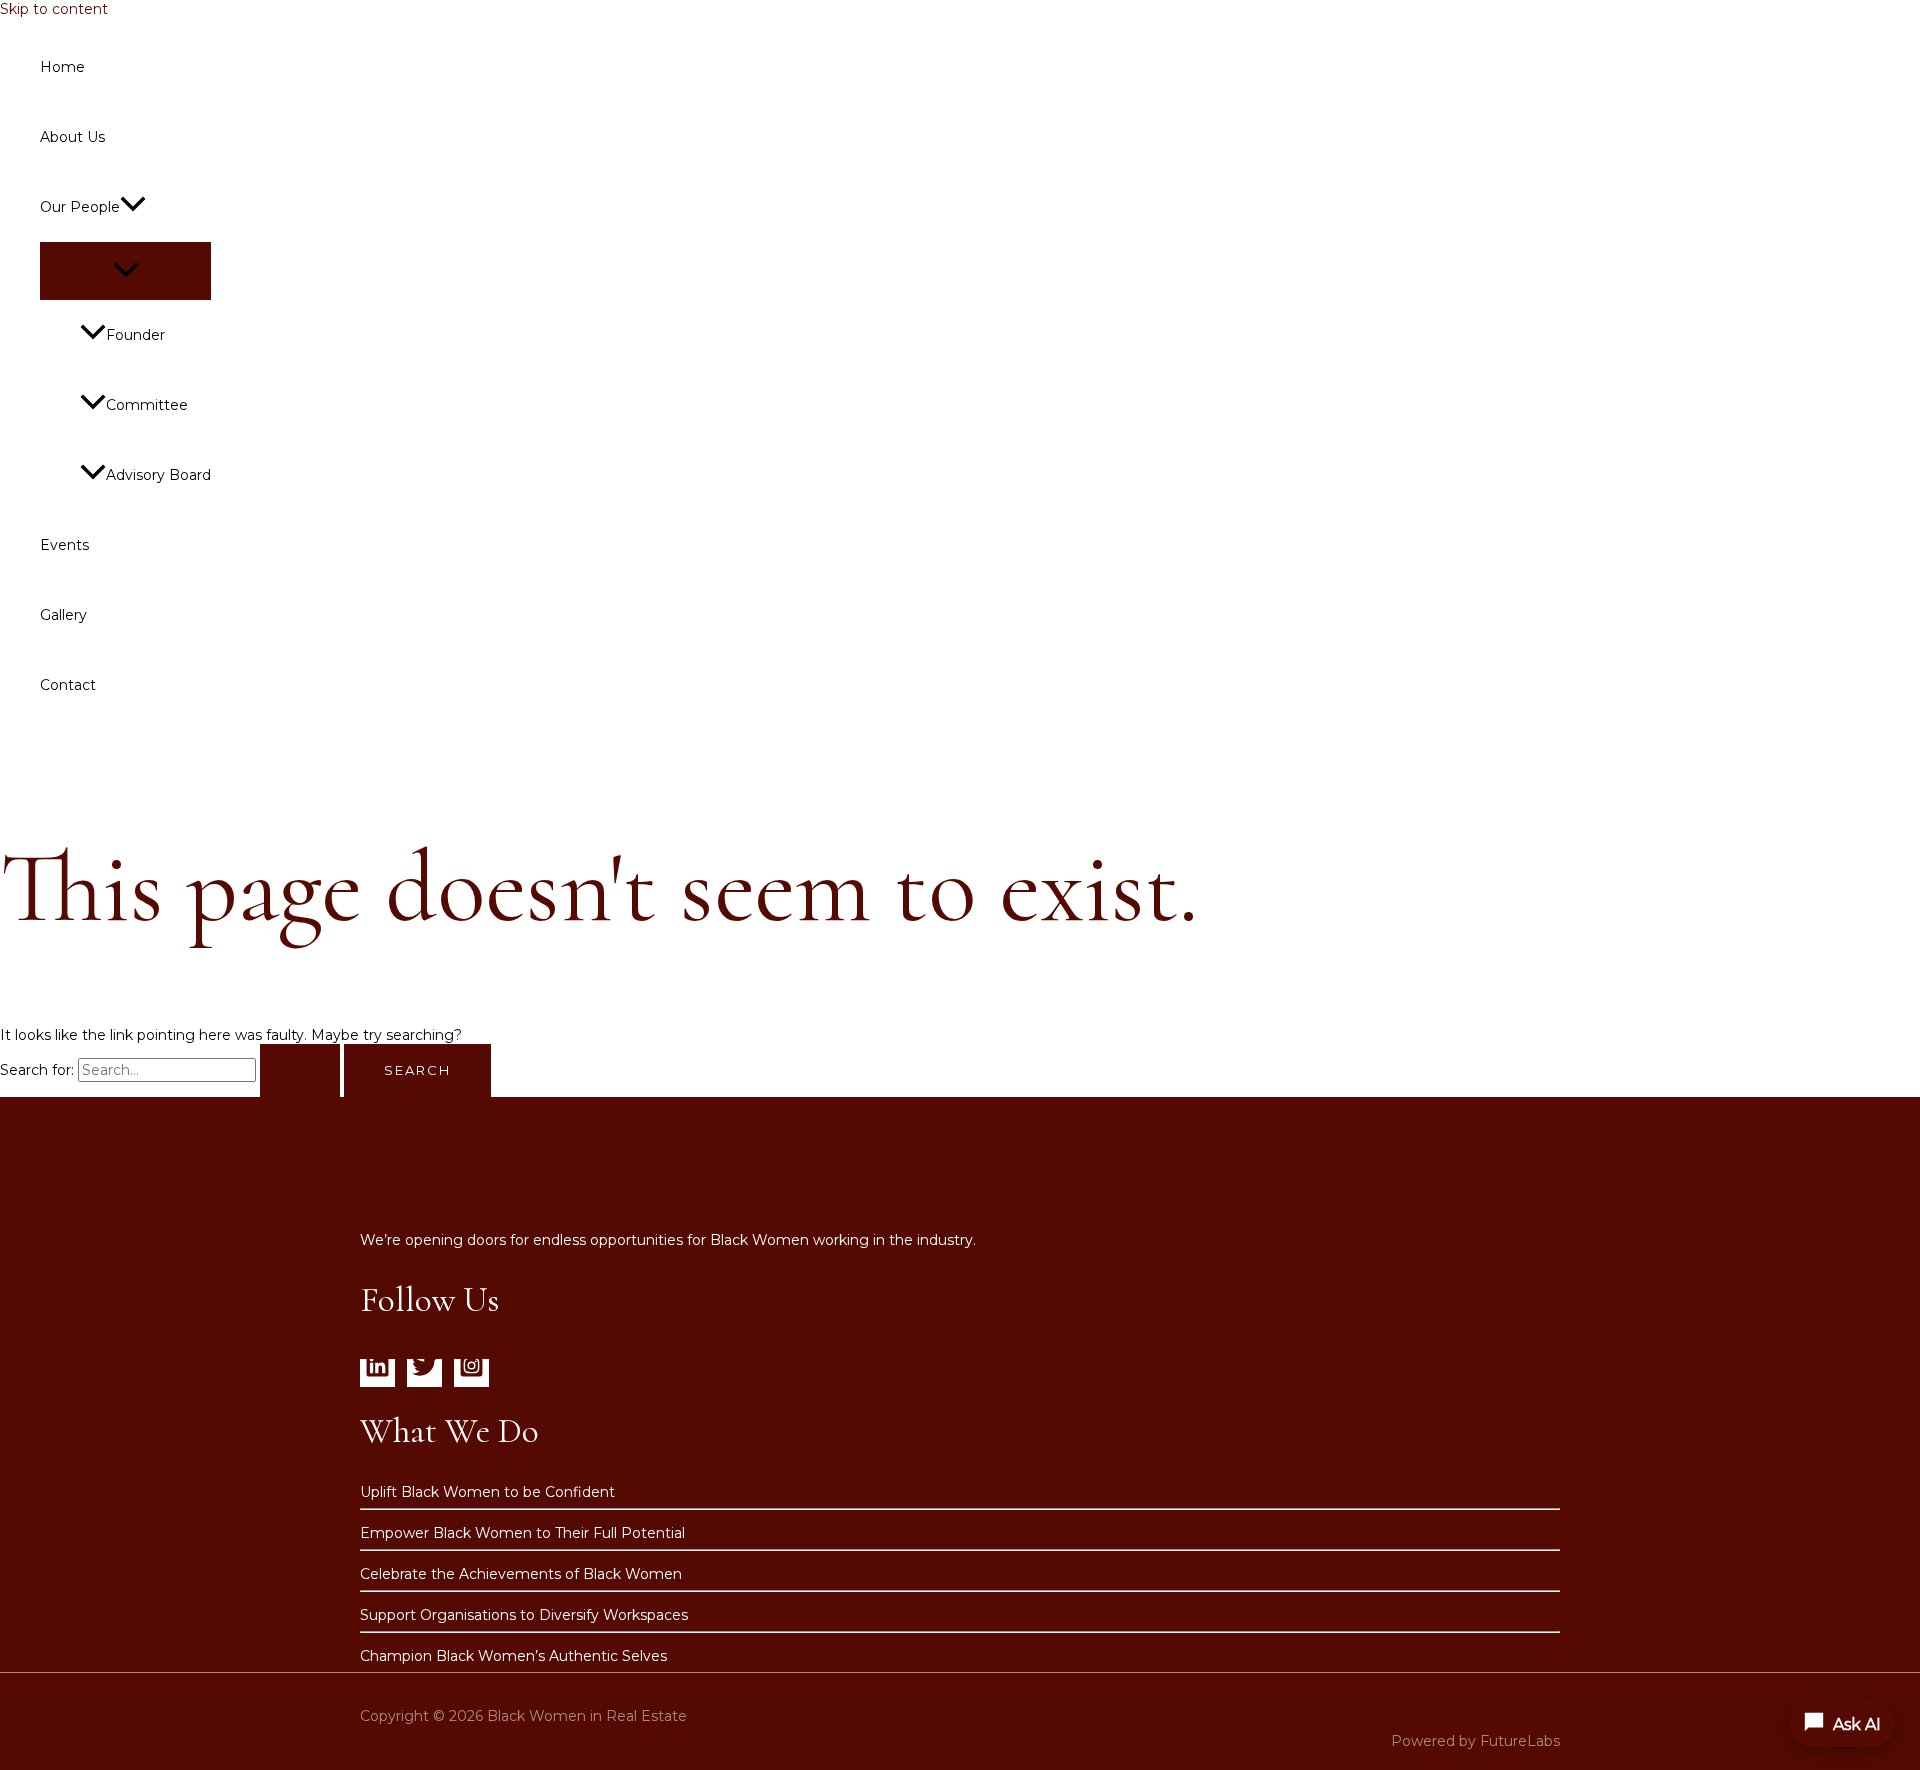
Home (62, 67)
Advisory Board (158, 475)
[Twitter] (424, 1373)
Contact (68, 685)
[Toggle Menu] (125, 271)
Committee (147, 405)
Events (64, 545)
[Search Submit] (300, 1070)
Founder (135, 335)
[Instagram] (471, 1373)
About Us (72, 137)
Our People (80, 207)
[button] (133, 207)
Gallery (63, 615)
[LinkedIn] (377, 1373)
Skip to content (54, 9)
